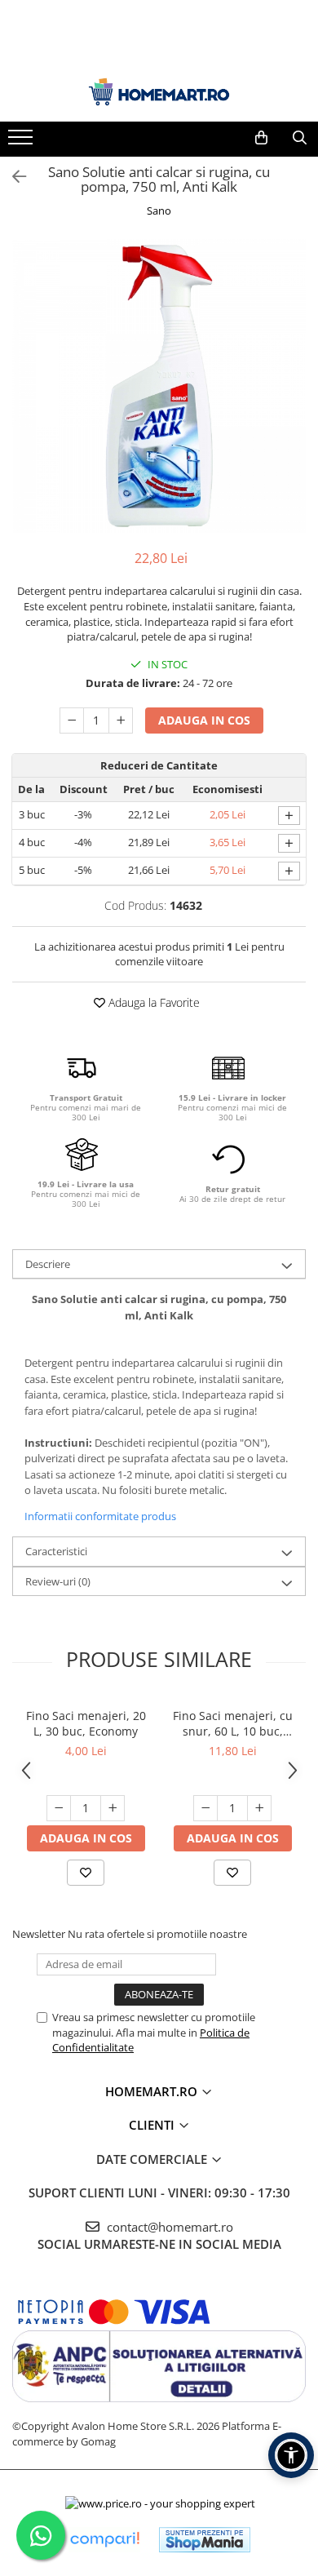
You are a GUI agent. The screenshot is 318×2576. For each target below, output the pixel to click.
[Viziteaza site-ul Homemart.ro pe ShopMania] (205, 2540)
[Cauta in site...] (300, 138)
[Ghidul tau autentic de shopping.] (104, 2540)
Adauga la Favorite (152, 1002)
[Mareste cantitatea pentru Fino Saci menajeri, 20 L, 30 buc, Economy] (113, 1808)
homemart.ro (153, 2091)
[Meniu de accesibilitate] (291, 2455)
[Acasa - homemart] (159, 92)
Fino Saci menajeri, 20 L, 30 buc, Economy (86, 1723)
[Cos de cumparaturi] (261, 138)
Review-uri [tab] (58, 1581)
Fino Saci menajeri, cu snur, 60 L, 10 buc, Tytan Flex (233, 1723)
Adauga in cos (204, 720)
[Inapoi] (12, 177)
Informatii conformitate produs (100, 1516)
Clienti (153, 2125)
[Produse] (22, 142)
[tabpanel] (159, 386)
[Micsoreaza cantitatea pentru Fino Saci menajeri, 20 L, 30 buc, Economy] (59, 1808)
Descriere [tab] (48, 1264)
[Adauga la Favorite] (86, 1873)
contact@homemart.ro (168, 2227)
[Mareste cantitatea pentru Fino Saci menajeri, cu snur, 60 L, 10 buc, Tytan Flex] (259, 1808)
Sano (159, 211)
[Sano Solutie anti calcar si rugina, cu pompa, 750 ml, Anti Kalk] (159, 386)
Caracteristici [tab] (56, 1551)
